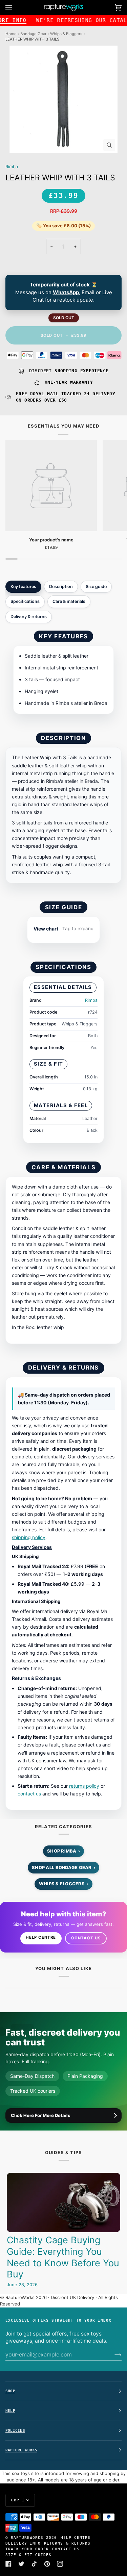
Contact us (86, 1938)
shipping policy (29, 1537)
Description (61, 586)
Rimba (12, 167)
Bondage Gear (33, 34)
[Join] (113, 2354)
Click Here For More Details (40, 2115)
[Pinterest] (47, 2564)
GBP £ (18, 2500)
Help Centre (41, 1937)
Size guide (96, 586)
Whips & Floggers (66, 34)
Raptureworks (27, 2537)
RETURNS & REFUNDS (67, 2543)
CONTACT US (66, 2549)
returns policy (84, 1786)
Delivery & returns (29, 617)
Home (11, 34)
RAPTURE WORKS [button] (21, 2450)
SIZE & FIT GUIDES (28, 2555)
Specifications (25, 601)
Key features (23, 586)
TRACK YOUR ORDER (27, 2549)
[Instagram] (60, 2564)
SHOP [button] (10, 2391)
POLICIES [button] (15, 2430)
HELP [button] (10, 2411)
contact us (29, 1794)
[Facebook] (8, 2564)
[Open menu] (16, 7)
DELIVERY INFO (23, 2543)
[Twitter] (21, 2564)
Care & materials (69, 601)
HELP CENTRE (76, 2537)
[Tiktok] (34, 2564)
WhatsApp (66, 292)
